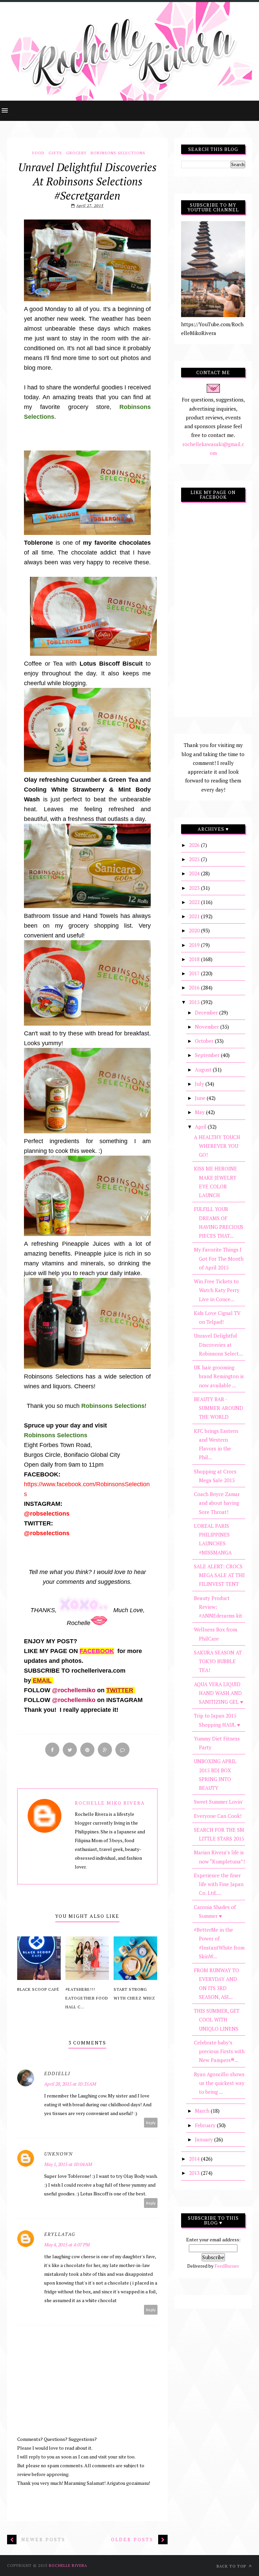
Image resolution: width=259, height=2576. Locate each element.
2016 (195, 987)
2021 (195, 916)
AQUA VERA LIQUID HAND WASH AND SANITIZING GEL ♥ (219, 1693)
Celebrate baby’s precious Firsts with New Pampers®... (219, 2051)
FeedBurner (227, 2266)
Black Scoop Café (38, 1989)
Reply (151, 2123)
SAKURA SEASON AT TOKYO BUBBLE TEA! (218, 1661)
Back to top (232, 2566)
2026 (195, 845)
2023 (195, 888)
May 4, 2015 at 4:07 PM (67, 2245)
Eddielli (57, 2073)
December (207, 1012)
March (203, 2111)
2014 (195, 2159)
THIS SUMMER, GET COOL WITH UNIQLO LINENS (217, 2020)
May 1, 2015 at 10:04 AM (68, 2164)
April (201, 1127)
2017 (195, 973)
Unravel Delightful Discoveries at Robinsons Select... (218, 1345)
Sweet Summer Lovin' (219, 1802)
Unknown (59, 2154)
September (208, 1055)
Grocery (76, 153)
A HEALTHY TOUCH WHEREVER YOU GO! (217, 1146)
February (206, 2125)
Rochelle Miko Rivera (110, 1803)
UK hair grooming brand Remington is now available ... (219, 1376)
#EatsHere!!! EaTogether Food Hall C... (87, 1998)
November (208, 1027)
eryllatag (60, 2234)
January (205, 2139)
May (200, 1112)
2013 (195, 2173)
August (204, 1070)
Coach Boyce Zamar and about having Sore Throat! (217, 1503)
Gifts (55, 153)
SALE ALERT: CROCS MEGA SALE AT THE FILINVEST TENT (220, 1575)
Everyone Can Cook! (218, 1816)
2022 (195, 902)
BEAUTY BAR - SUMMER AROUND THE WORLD (219, 1408)
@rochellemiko (73, 1690)
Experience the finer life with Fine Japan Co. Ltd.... (219, 1884)
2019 (195, 945)
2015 (195, 1002)
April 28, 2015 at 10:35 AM (70, 2084)
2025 (195, 859)
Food (38, 153)
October (205, 1041)
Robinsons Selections (118, 153)
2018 (195, 959)
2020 (195, 930)
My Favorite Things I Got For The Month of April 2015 (219, 1258)
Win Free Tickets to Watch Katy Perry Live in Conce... (217, 1290)
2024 (195, 873)
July (200, 1084)
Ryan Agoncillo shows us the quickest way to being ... (219, 2083)
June (201, 1098)
